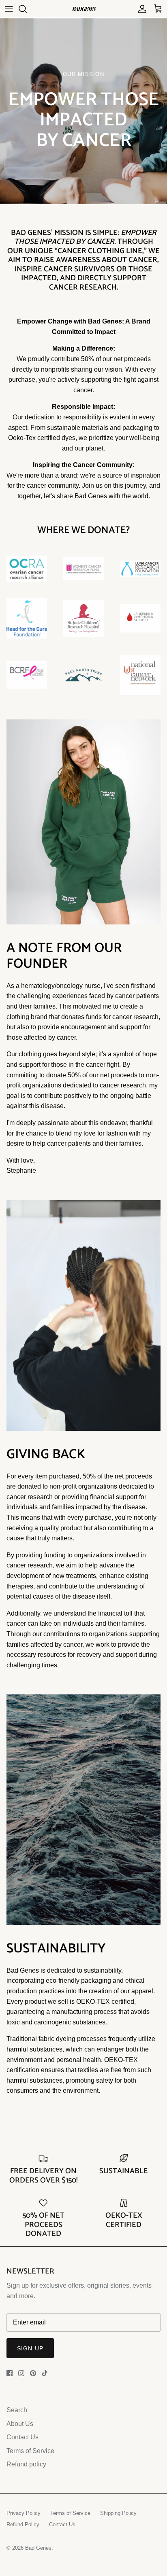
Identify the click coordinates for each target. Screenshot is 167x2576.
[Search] (27, 9)
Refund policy (26, 2464)
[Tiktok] (45, 2373)
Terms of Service (30, 2451)
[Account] (140, 9)
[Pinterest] (33, 2373)
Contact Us (22, 2437)
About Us (20, 2424)
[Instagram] (21, 2373)
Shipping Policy (118, 2513)
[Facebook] (10, 2373)
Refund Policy (23, 2524)
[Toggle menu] (9, 9)
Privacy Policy (24, 2513)
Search (17, 2410)
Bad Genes (38, 2548)
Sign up (30, 2348)
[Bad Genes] (84, 9)
